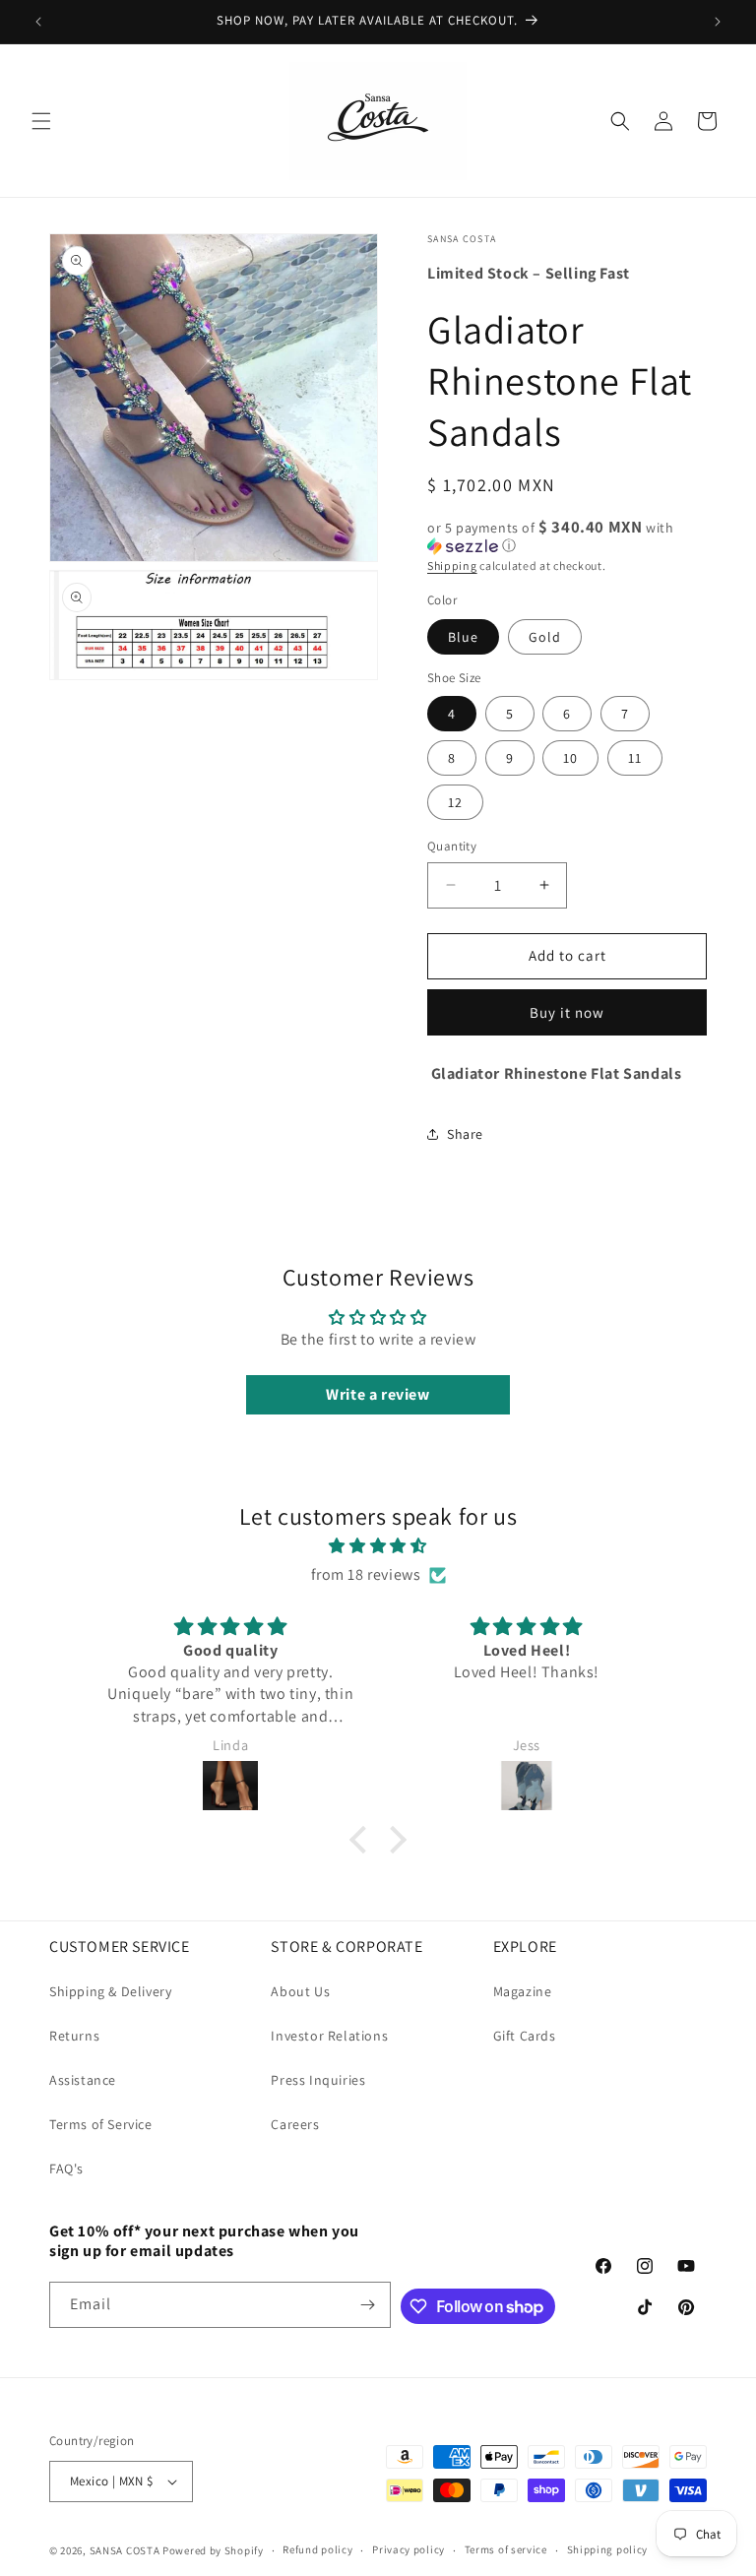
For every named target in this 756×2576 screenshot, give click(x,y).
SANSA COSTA (125, 2550)
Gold (545, 637)
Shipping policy (608, 2549)
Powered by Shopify (213, 2550)
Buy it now (567, 1012)
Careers (295, 2124)
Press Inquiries (318, 2080)
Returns (74, 2036)
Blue (463, 637)
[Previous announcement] (38, 22)
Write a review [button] (378, 1394)
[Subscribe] (368, 2305)
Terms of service (506, 2549)
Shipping (452, 565)
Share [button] (465, 1134)
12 (455, 802)
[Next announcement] (718, 22)
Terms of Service (101, 2124)
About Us (300, 1991)
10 (570, 758)
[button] (41, 121)
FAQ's (66, 2168)
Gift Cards (525, 2036)
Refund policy (317, 2549)
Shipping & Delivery (110, 1991)
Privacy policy (409, 2549)
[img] (378, 1546)
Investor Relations (329, 2036)
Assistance (83, 2080)
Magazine (523, 1991)
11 (635, 758)
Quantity (452, 846)
